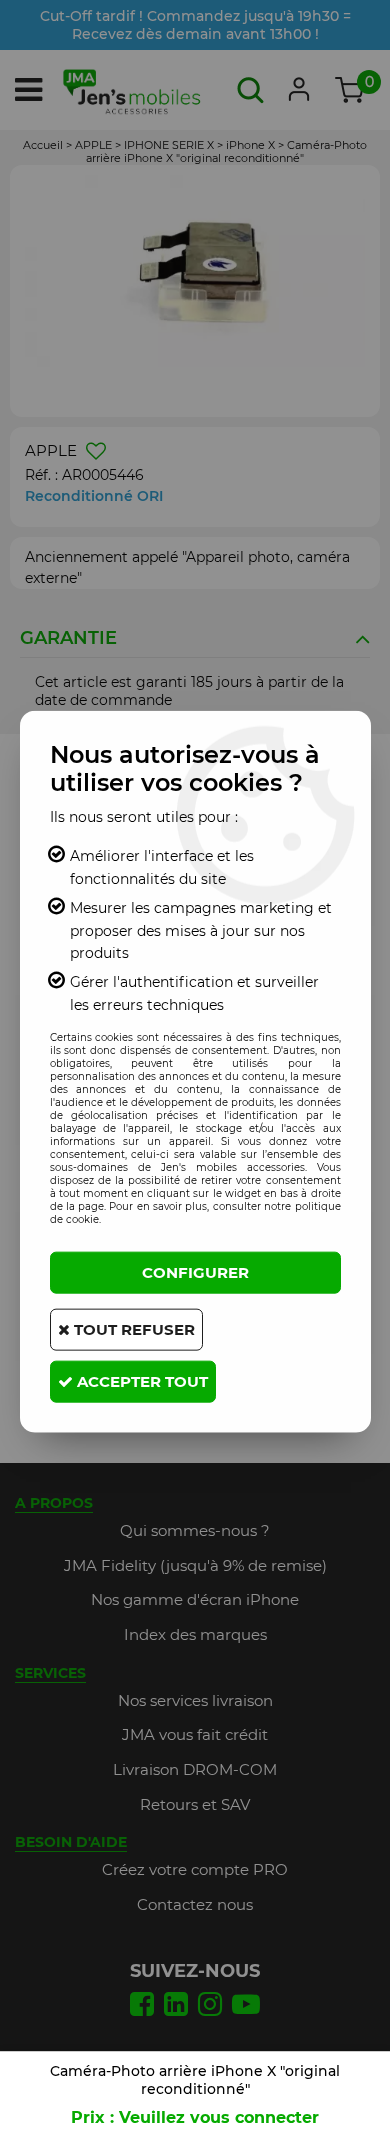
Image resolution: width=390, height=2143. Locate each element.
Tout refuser (132, 1329)
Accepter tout (140, 1381)
